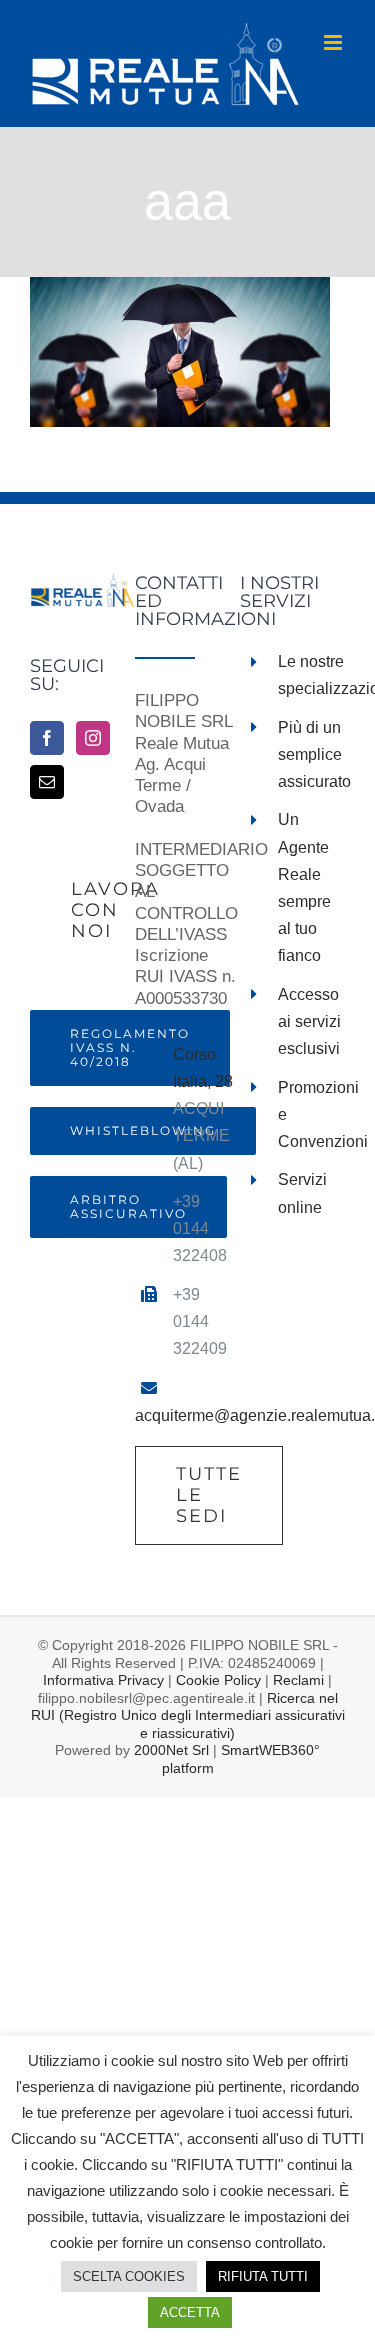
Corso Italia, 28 (203, 1068)
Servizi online (302, 1193)
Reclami (298, 1680)
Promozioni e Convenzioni (311, 1114)
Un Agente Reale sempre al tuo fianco (304, 887)
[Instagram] (93, 738)
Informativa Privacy (103, 1680)
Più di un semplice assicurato (311, 754)
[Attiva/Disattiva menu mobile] (334, 42)
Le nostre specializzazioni (311, 675)
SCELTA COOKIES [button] (129, 2276)
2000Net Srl (171, 1750)
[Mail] (47, 782)
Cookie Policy (218, 1680)
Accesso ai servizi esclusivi (309, 1021)
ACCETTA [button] (190, 2312)
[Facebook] (47, 738)
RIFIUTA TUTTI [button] (263, 2276)
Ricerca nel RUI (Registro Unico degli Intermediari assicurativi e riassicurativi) (188, 1715)
